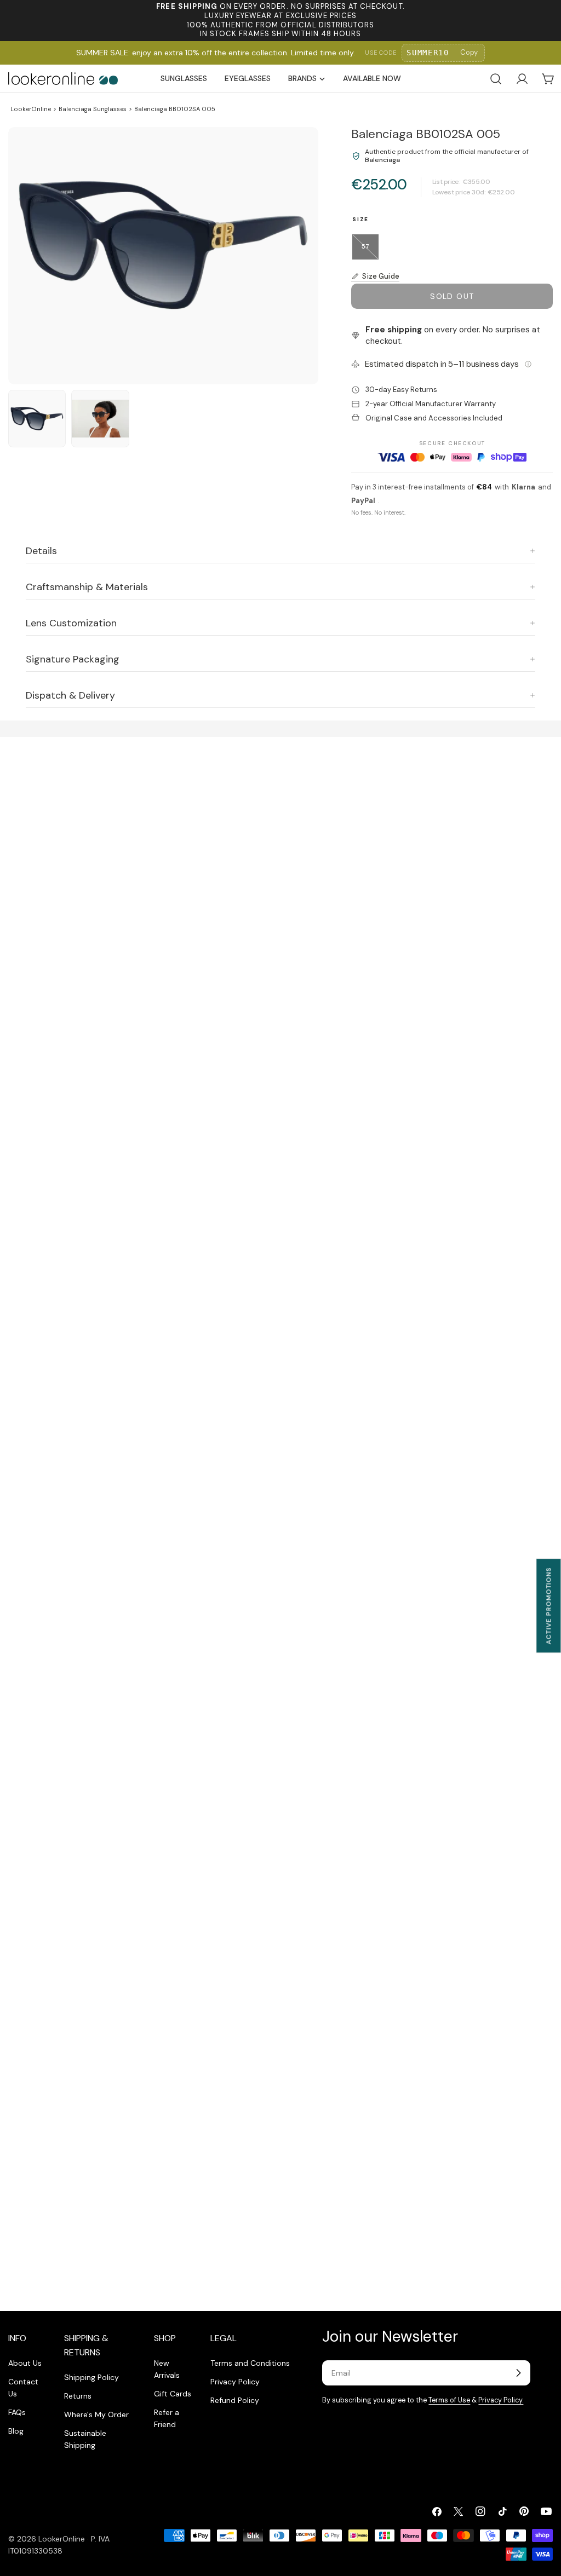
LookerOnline (31, 109)
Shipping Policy (91, 2377)
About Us (25, 2363)
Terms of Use (449, 2400)
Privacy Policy (235, 2382)
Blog (16, 2431)
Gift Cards (173, 2394)
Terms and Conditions (250, 2363)
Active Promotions (548, 1606)
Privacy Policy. (501, 2400)
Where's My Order (96, 2414)
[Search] (496, 79)
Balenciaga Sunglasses (93, 109)
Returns (78, 2396)
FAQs (17, 2412)
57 (370, 251)
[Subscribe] (518, 2373)
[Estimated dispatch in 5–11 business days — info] (528, 364)
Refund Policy (235, 2400)
